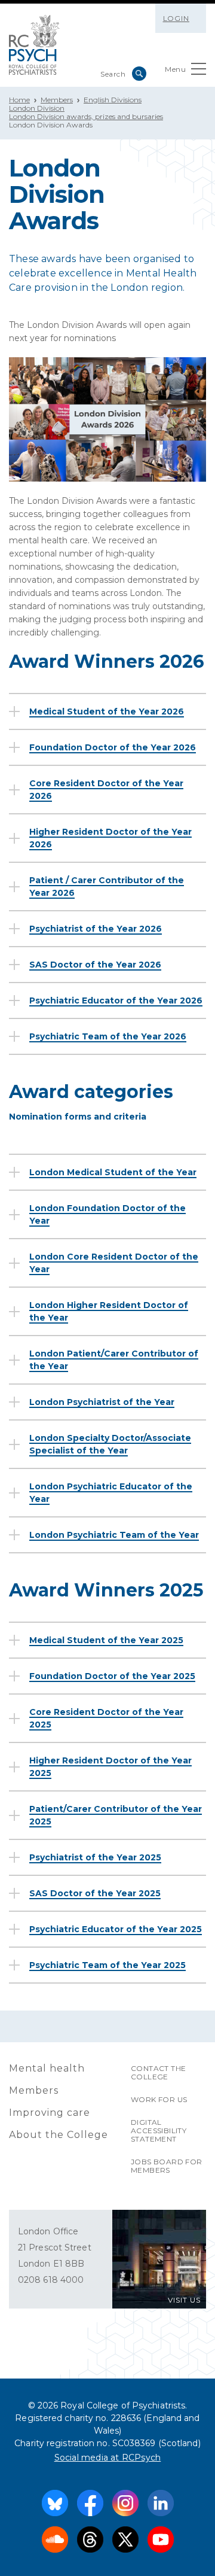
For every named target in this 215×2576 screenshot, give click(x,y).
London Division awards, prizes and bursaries (86, 116)
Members (57, 100)
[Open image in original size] (34, 45)
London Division (37, 108)
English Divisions (113, 100)
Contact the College (158, 2072)
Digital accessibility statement (159, 2131)
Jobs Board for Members (167, 2166)
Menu (175, 69)
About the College (59, 2135)
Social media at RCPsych (108, 2458)
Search (139, 74)
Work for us (159, 2099)
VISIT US (184, 2300)
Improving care (50, 2113)
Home (19, 100)
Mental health (47, 2068)
